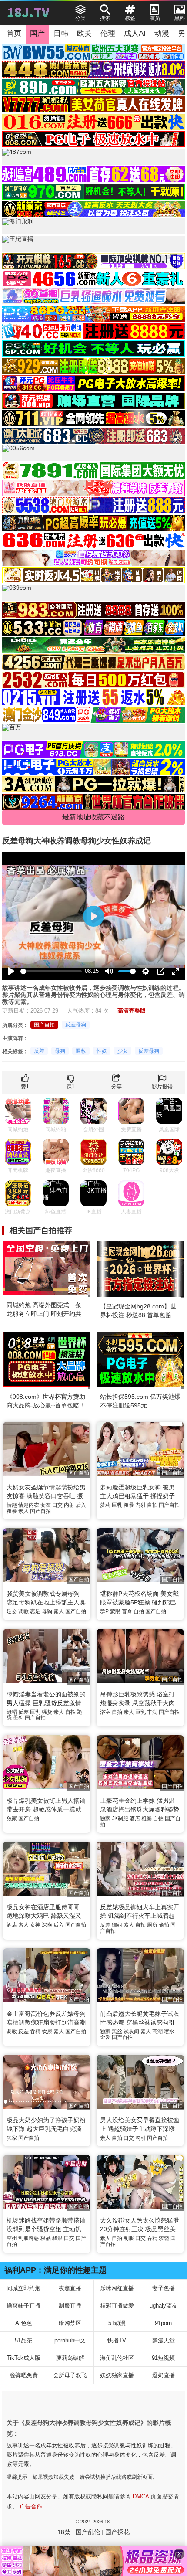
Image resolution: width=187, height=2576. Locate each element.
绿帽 (12, 1712)
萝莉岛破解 (70, 2358)
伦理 (108, 33)
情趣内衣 (29, 1505)
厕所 (152, 1925)
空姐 (12, 2238)
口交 (57, 1505)
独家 (12, 1818)
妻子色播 (164, 2288)
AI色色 (24, 2323)
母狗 (60, 1051)
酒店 (135, 1818)
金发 (105, 2037)
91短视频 (163, 2358)
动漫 (162, 33)
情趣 (12, 1505)
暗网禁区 (70, 2323)
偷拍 (164, 1925)
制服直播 (70, 2306)
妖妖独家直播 (117, 2375)
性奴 (102, 1051)
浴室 (105, 1712)
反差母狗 (76, 1025)
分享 (117, 1087)
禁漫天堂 (164, 2340)
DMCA (141, 2496)
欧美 (84, 33)
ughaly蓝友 (164, 2306)
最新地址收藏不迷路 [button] (93, 817)
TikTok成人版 (23, 2358)
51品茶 (23, 2340)
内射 (69, 1505)
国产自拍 (44, 1025)
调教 (81, 1051)
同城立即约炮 (23, 2288)
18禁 (64, 2532)
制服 (129, 2238)
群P (104, 1611)
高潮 (157, 2032)
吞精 (35, 2032)
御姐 (117, 1925)
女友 (46, 1505)
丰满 (152, 1712)
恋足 (35, 1611)
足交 (12, 1611)
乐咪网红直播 (117, 2288)
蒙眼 (115, 1611)
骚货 (47, 1712)
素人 (23, 1511)
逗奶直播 (164, 2375)
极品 (46, 2238)
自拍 (152, 1505)
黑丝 (117, 2032)
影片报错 (162, 1087)
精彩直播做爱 (117, 2306)
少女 (123, 1051)
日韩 (61, 33)
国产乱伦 (88, 2532)
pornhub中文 (70, 2340)
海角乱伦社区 (117, 2358)
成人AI (135, 33)
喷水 (169, 2032)
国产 (37, 33)
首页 (14, 33)
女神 (35, 1925)
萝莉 (105, 1505)
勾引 (140, 2138)
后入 (81, 1505)
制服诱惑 (29, 2238)
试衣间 (131, 2032)
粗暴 (12, 1511)
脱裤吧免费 (24, 2375)
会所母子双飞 (70, 2375)
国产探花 (117, 2532)
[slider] (51, 971)
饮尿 (47, 2032)
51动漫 (117, 2323)
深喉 (47, 1925)
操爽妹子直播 (23, 2306)
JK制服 (120, 1818)
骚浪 (57, 2238)
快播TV (117, 2340)
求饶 (164, 2238)
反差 (39, 1051)
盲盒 (127, 1611)
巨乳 (117, 1505)
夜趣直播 (70, 2288)
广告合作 (31, 2506)
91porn (163, 2323)
